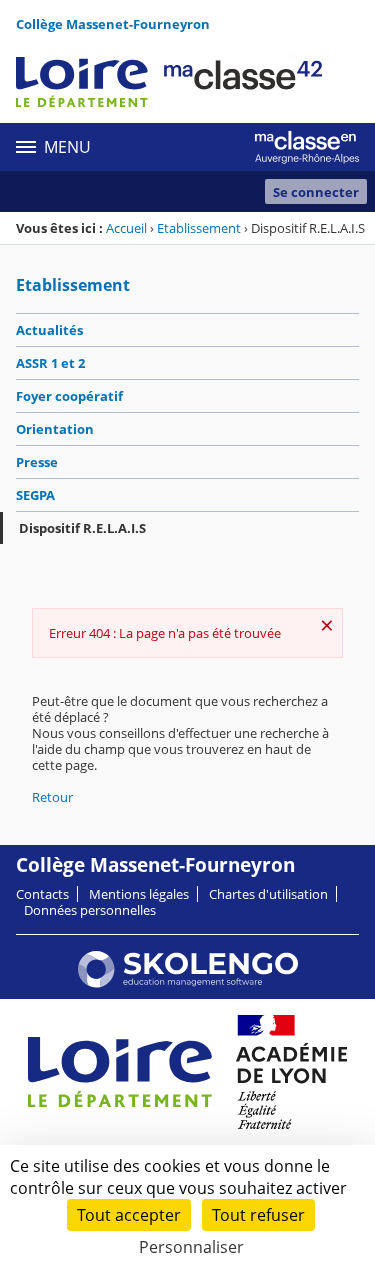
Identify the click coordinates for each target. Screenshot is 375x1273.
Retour (52, 797)
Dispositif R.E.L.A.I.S (82, 528)
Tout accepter (129, 1215)
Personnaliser (191, 1247)
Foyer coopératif (69, 396)
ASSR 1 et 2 (50, 363)
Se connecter (316, 192)
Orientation (55, 429)
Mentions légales (139, 894)
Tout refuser (258, 1215)
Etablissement (199, 228)
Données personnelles (90, 910)
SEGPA (35, 495)
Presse (37, 462)
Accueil (126, 228)
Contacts (42, 894)
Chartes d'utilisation (268, 894)
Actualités (49, 330)
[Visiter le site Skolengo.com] (188, 983)
